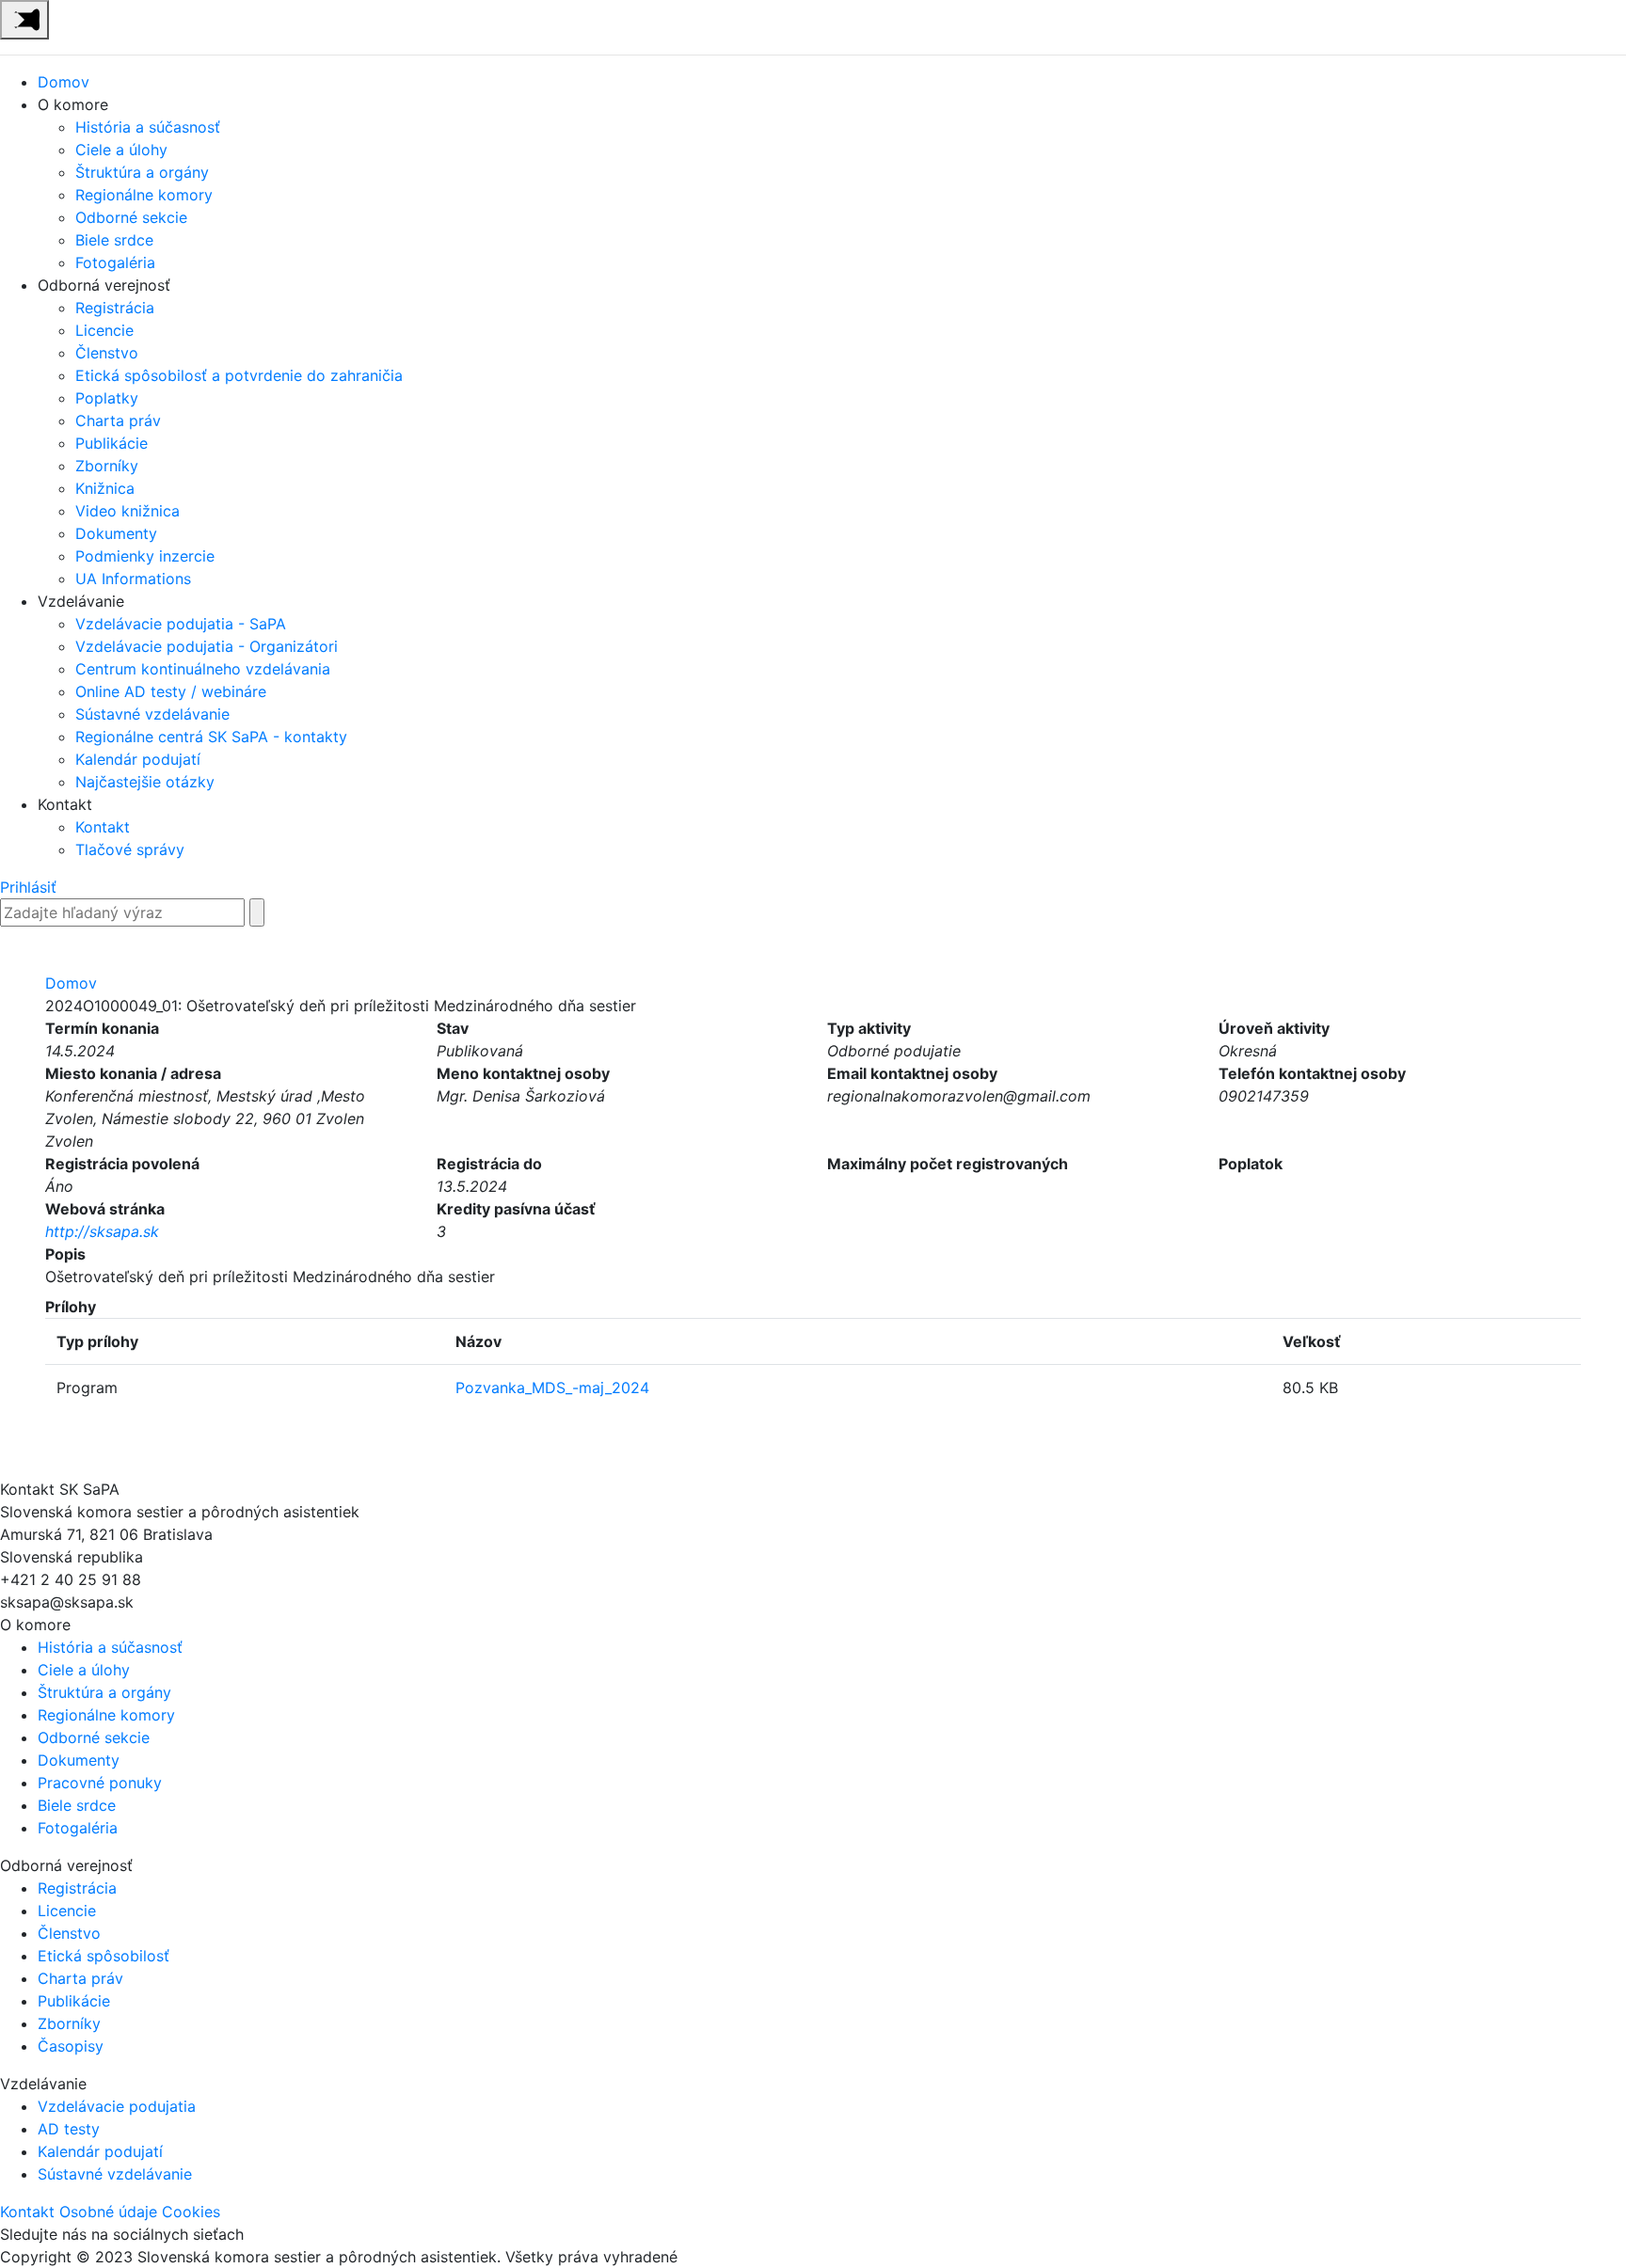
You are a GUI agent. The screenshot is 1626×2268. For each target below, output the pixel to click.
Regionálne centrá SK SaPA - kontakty (211, 737)
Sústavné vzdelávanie (152, 714)
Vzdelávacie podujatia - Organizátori (207, 646)
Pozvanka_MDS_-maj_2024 (552, 1388)
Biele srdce (114, 240)
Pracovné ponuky (100, 1783)
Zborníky (107, 466)
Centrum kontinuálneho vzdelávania (203, 669)
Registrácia (115, 308)
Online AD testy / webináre (171, 691)
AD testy (69, 2129)
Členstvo (107, 353)
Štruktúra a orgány (142, 172)
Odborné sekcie (131, 217)
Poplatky (107, 398)
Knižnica (105, 488)
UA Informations (133, 579)
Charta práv (118, 420)
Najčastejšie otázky (145, 782)
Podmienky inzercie (145, 556)
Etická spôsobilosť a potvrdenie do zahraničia (239, 375)
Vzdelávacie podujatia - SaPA (181, 624)
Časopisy (71, 2046)
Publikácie (112, 443)
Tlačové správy (130, 849)
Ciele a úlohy (121, 150)
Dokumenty (116, 533)
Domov (64, 82)
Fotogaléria (115, 262)
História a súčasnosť (148, 127)
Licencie (104, 330)
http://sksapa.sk (102, 1231)
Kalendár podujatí (138, 759)
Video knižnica (128, 511)
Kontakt (103, 827)
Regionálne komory (144, 195)
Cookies (191, 2212)
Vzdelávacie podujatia (117, 2106)
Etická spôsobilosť (104, 1956)
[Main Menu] (24, 20)
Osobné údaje (108, 2212)
